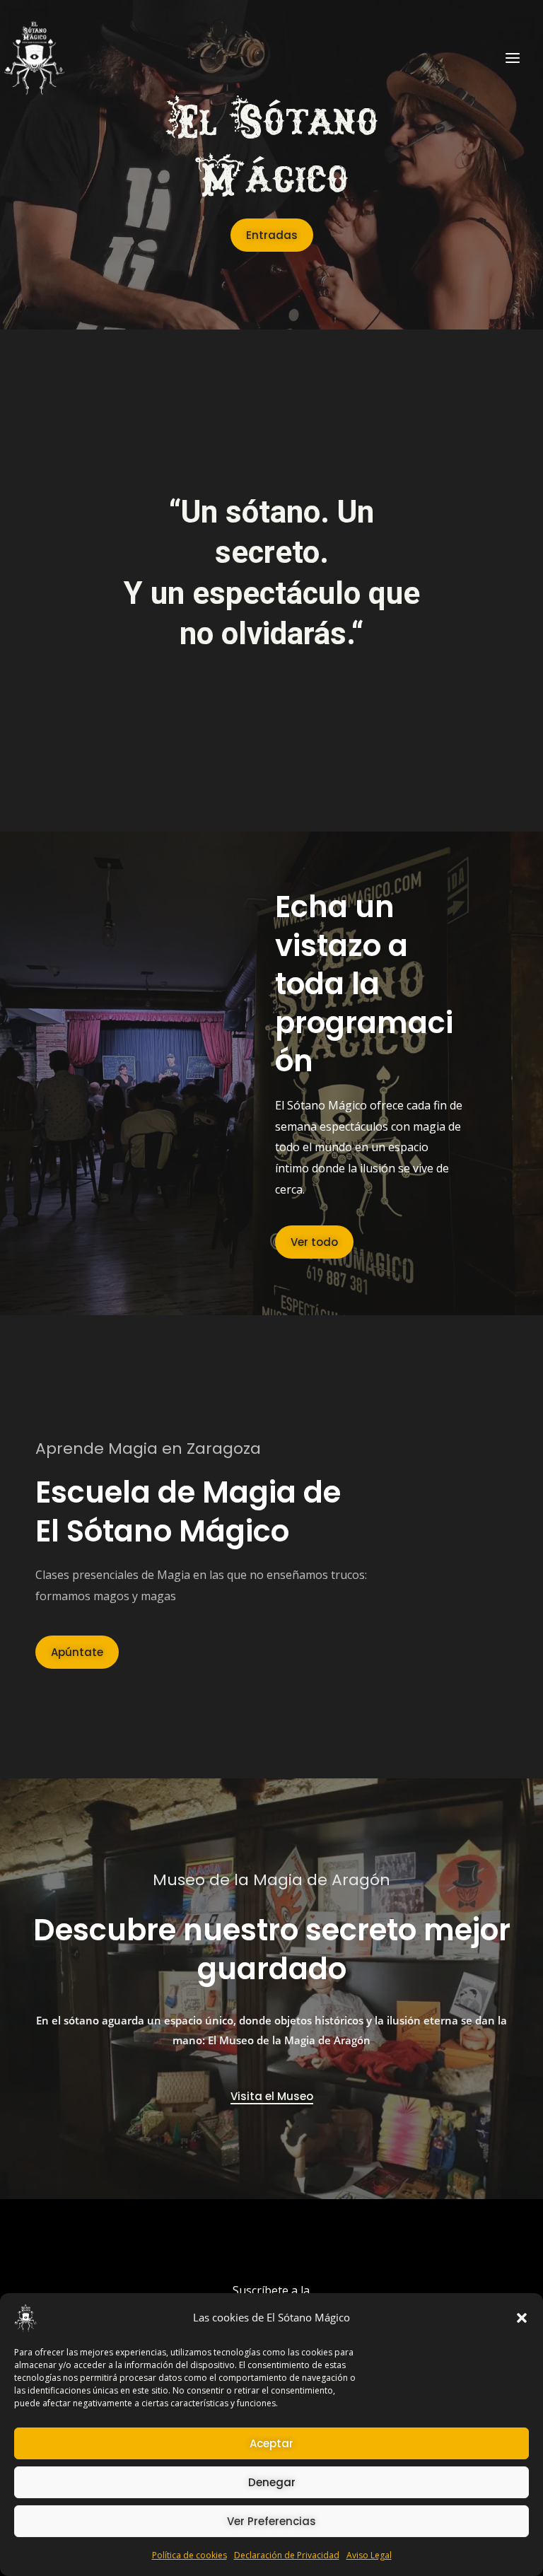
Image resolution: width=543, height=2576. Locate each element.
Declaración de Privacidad (287, 2555)
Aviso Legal (369, 2555)
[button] (522, 2318)
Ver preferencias (271, 2521)
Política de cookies (189, 2555)
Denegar (272, 2482)
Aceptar (271, 2443)
